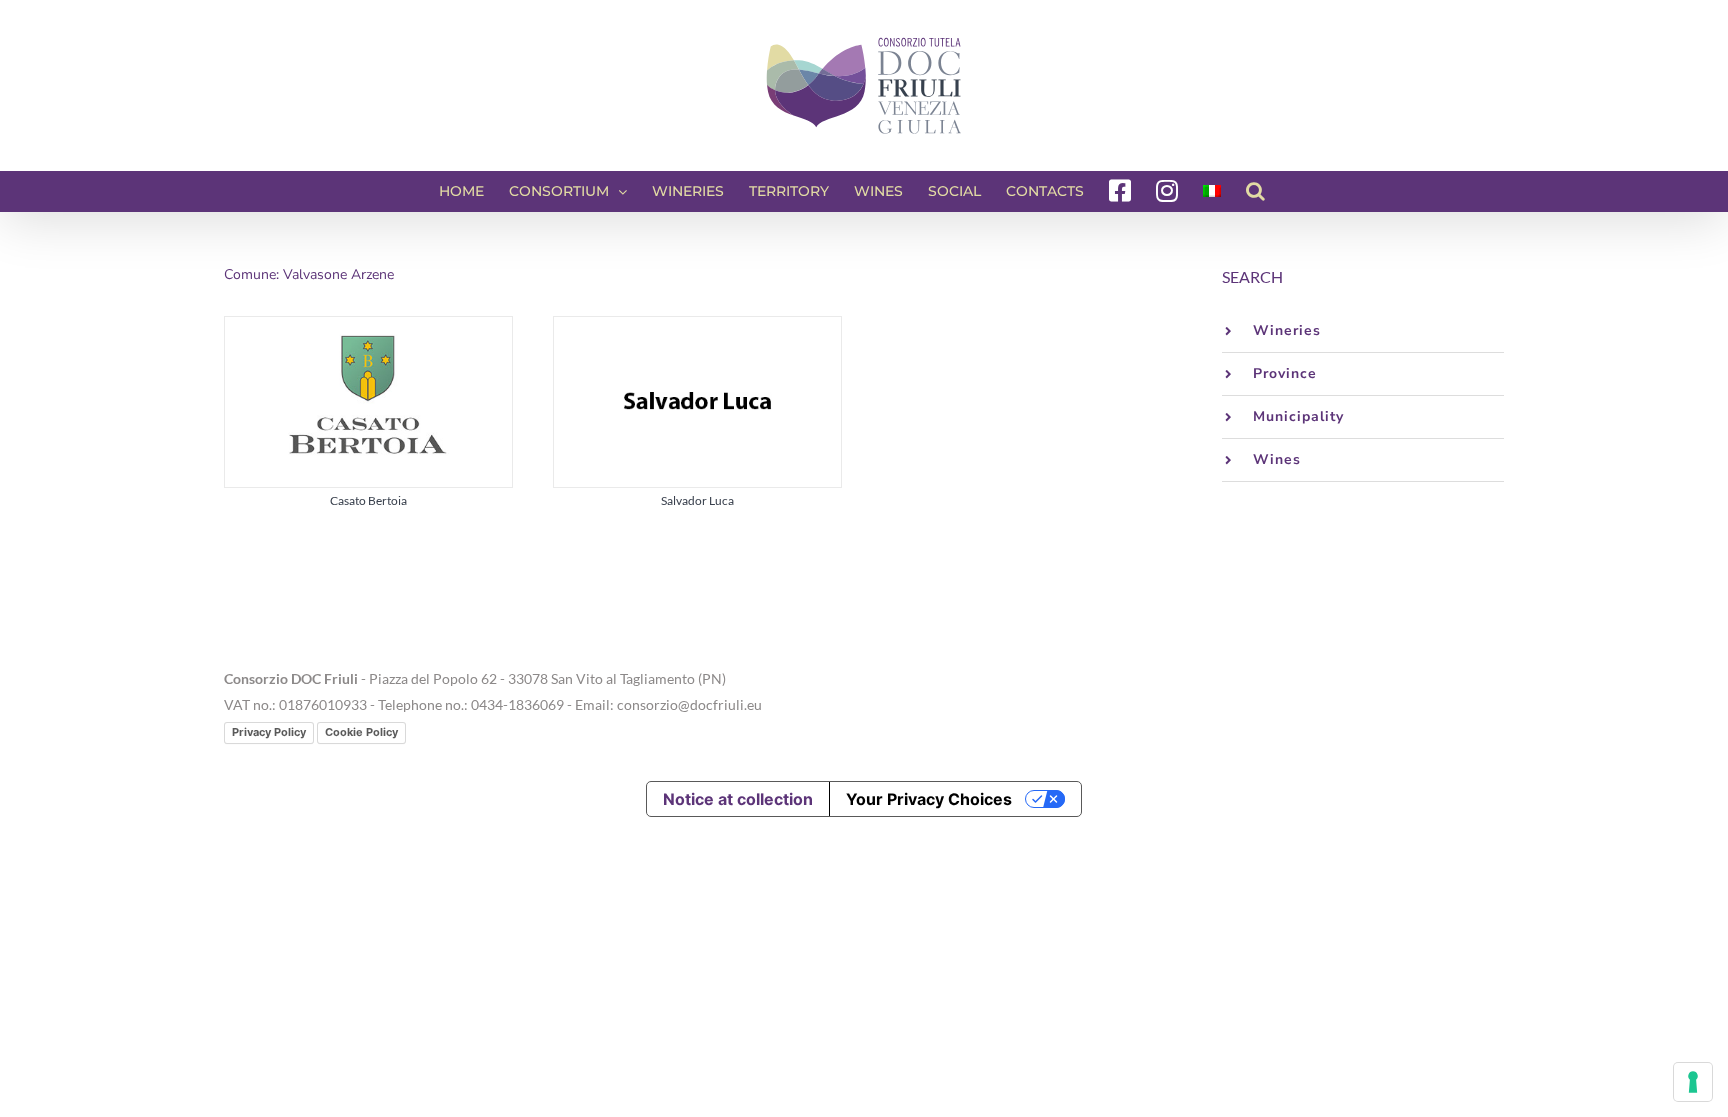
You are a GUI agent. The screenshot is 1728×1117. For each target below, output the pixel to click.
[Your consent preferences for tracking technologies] (1693, 1082)
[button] (1255, 191)
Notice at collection (738, 799)
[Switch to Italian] (1212, 191)
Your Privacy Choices (929, 799)
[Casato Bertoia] (368, 328)
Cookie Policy (361, 732)
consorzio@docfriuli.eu (689, 704)
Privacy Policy (269, 732)
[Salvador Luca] (697, 328)
